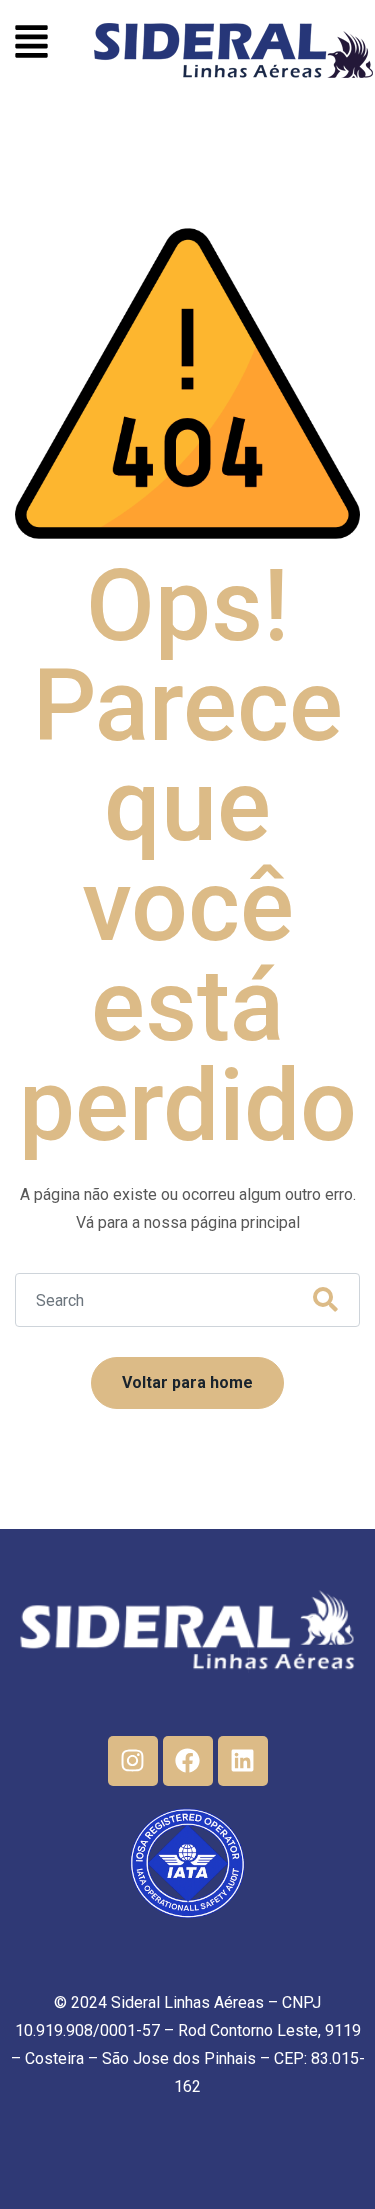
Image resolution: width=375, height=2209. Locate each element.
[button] (31, 44)
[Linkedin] (243, 1761)
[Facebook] (188, 1761)
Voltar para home (187, 1382)
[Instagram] (133, 1761)
